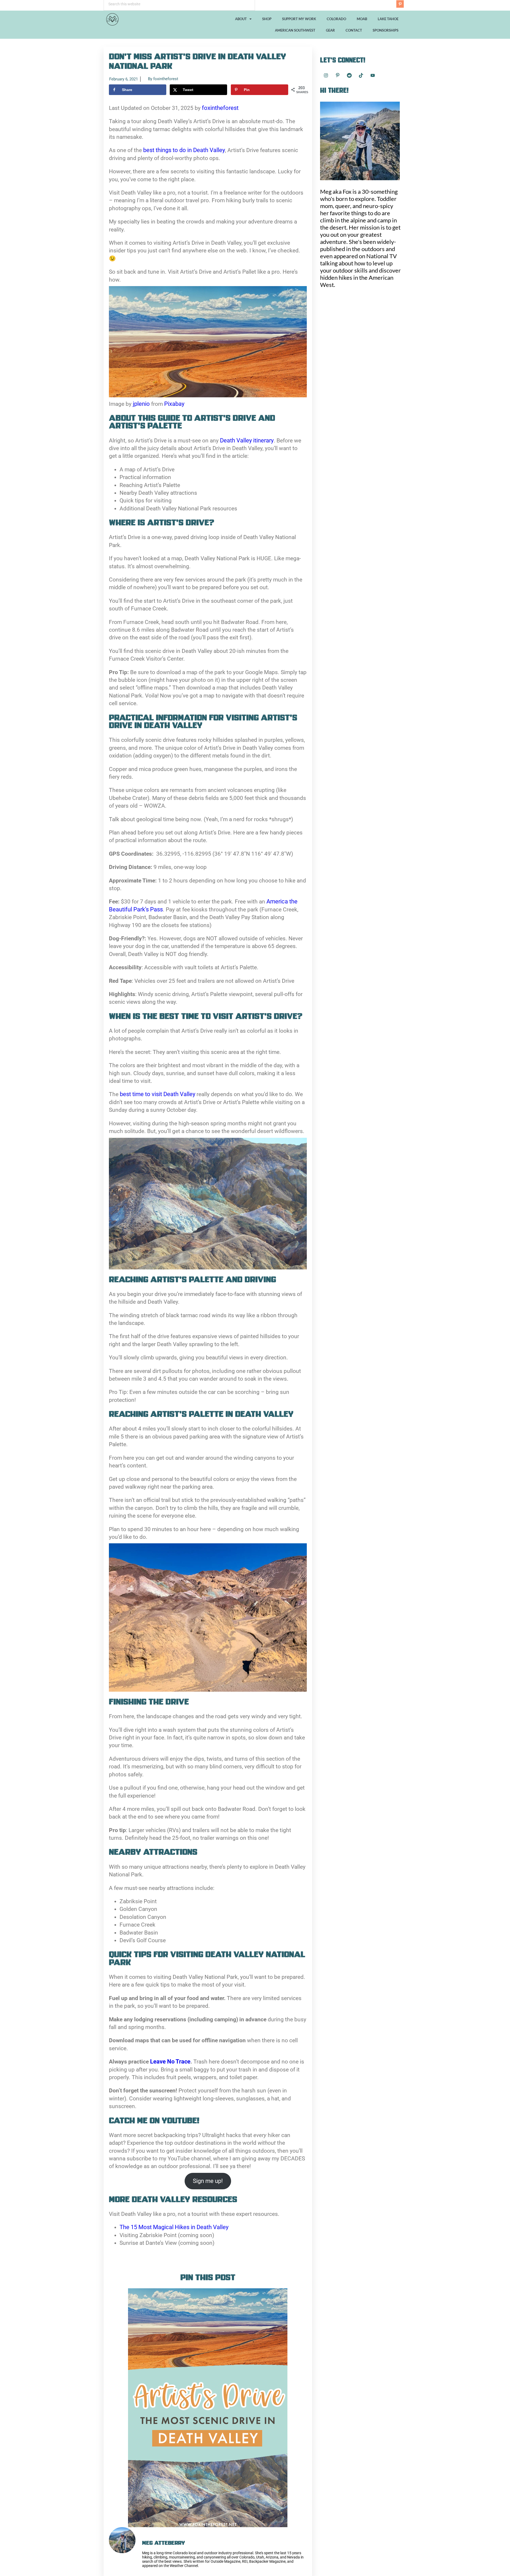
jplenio (141, 404)
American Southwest (295, 30)
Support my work (299, 19)
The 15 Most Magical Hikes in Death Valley (174, 2227)
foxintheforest (220, 108)
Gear (330, 30)
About (241, 19)
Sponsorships (386, 30)
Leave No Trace (170, 2062)
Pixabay (174, 404)
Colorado (336, 19)
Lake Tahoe (388, 19)
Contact (354, 30)
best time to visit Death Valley (158, 1094)
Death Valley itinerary (247, 440)
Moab (362, 19)
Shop (267, 19)
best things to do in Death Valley (184, 150)
